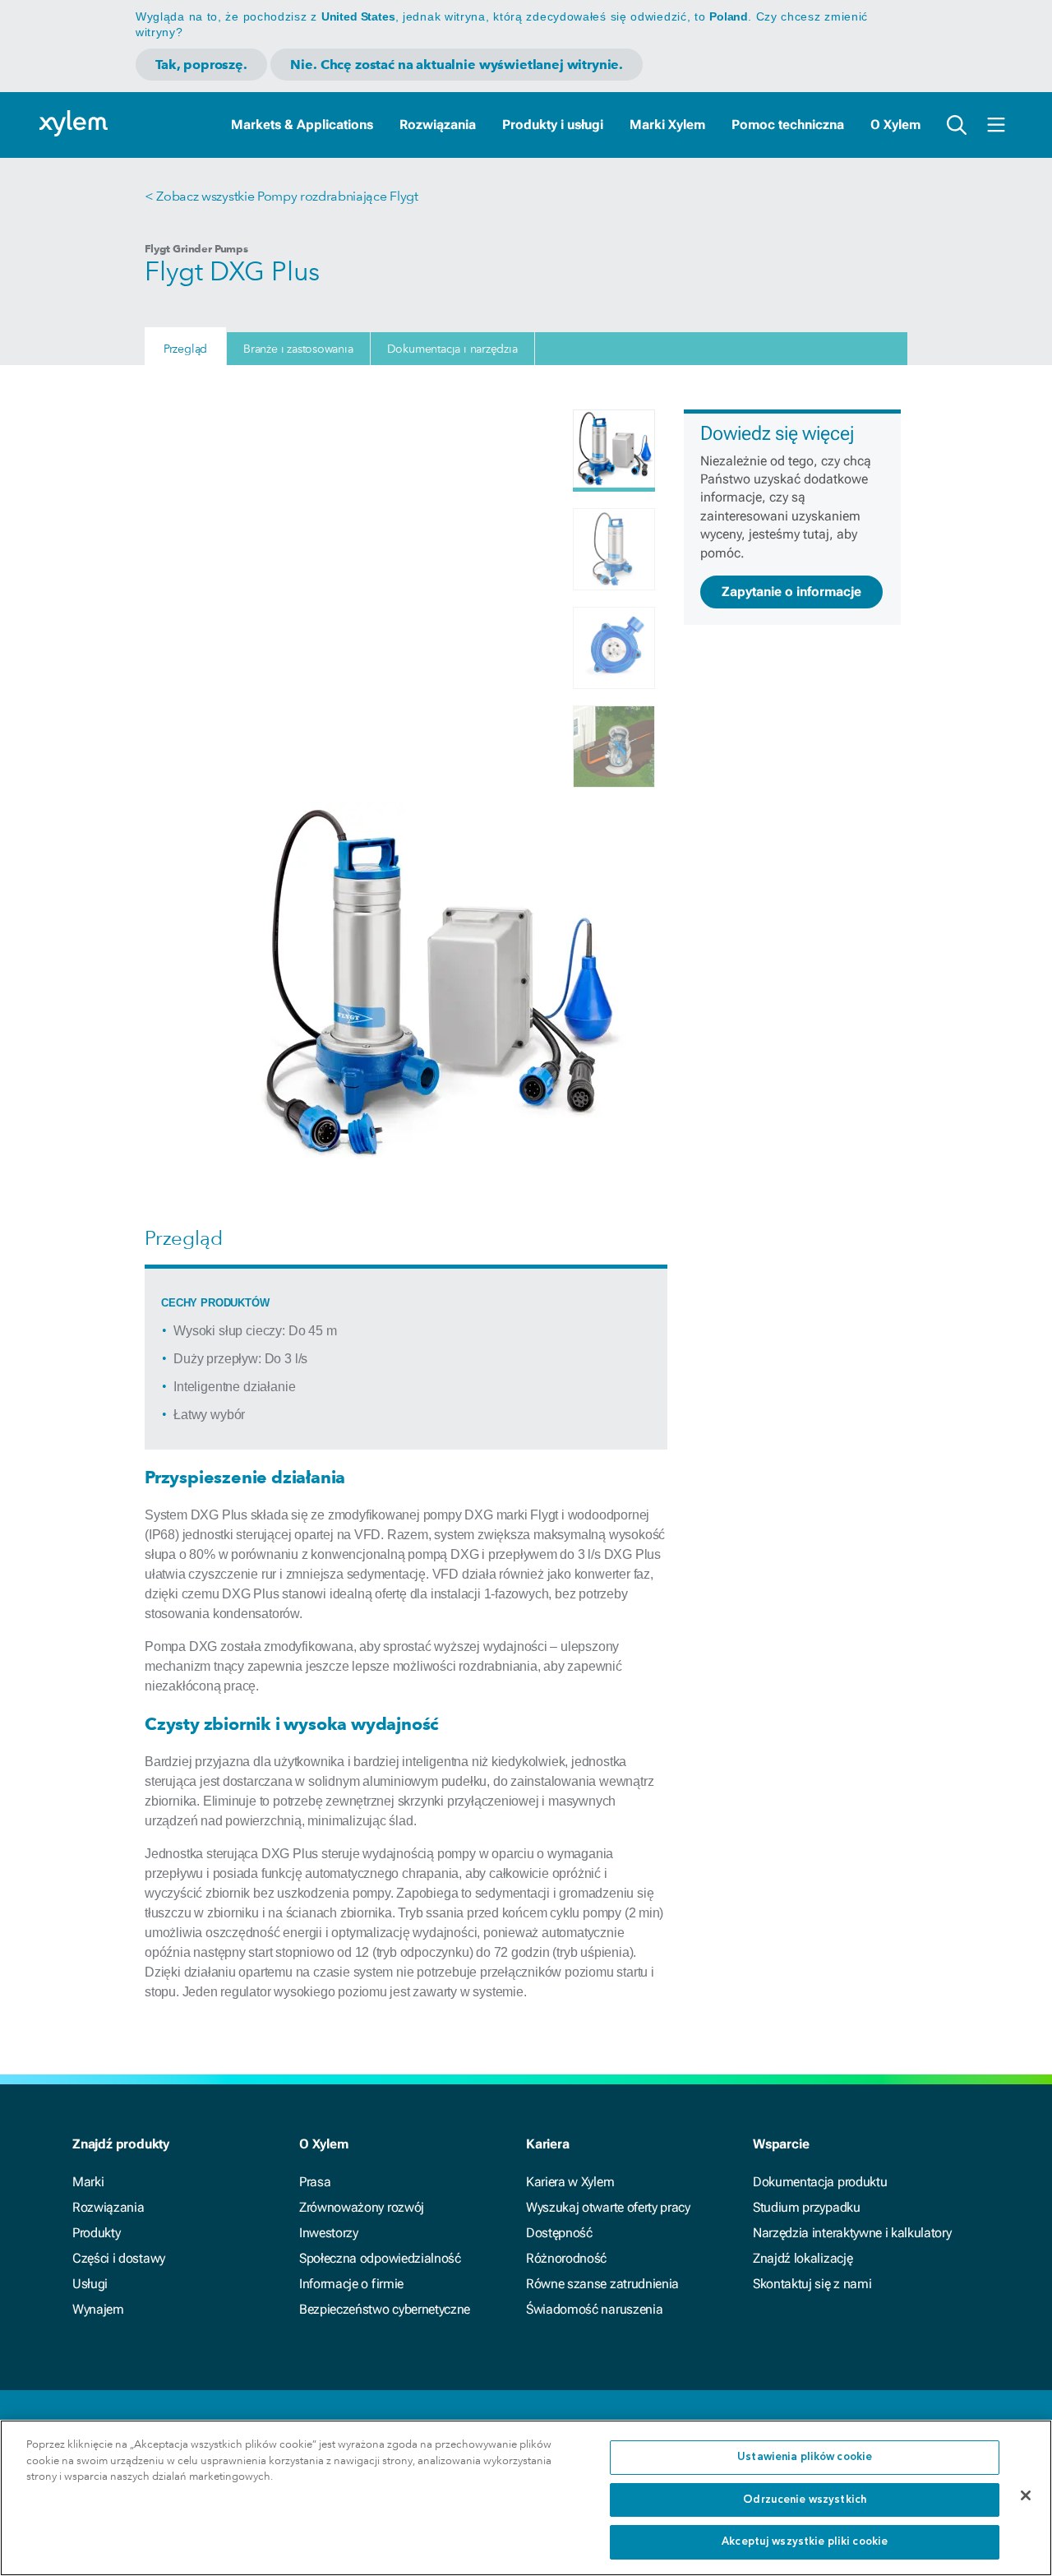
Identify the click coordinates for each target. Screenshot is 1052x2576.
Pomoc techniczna (788, 125)
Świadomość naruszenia (594, 2309)
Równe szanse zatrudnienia (602, 2284)
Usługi (90, 2284)
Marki (88, 2182)
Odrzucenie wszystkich (805, 2500)
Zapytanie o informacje (791, 592)
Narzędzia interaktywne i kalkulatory (852, 2233)
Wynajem (98, 2309)
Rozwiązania (438, 125)
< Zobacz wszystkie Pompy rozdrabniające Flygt (281, 196)
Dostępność (559, 2233)
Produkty (96, 2233)
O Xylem (895, 125)
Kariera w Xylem (570, 2182)
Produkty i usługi (553, 125)
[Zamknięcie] (1026, 2495)
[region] (526, 2498)
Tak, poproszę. (201, 65)
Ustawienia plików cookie (805, 2457)
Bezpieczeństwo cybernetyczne (385, 2309)
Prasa (315, 2182)
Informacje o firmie (351, 2284)
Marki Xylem (667, 125)
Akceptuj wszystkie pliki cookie (805, 2542)
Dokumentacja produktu (820, 2182)
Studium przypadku (807, 2207)
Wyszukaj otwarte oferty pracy (608, 2207)
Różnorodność (566, 2258)
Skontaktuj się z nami (812, 2284)
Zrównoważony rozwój (362, 2207)
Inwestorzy (329, 2233)
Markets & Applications (302, 125)
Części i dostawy (119, 2258)
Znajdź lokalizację (803, 2258)
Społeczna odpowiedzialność (380, 2258)
